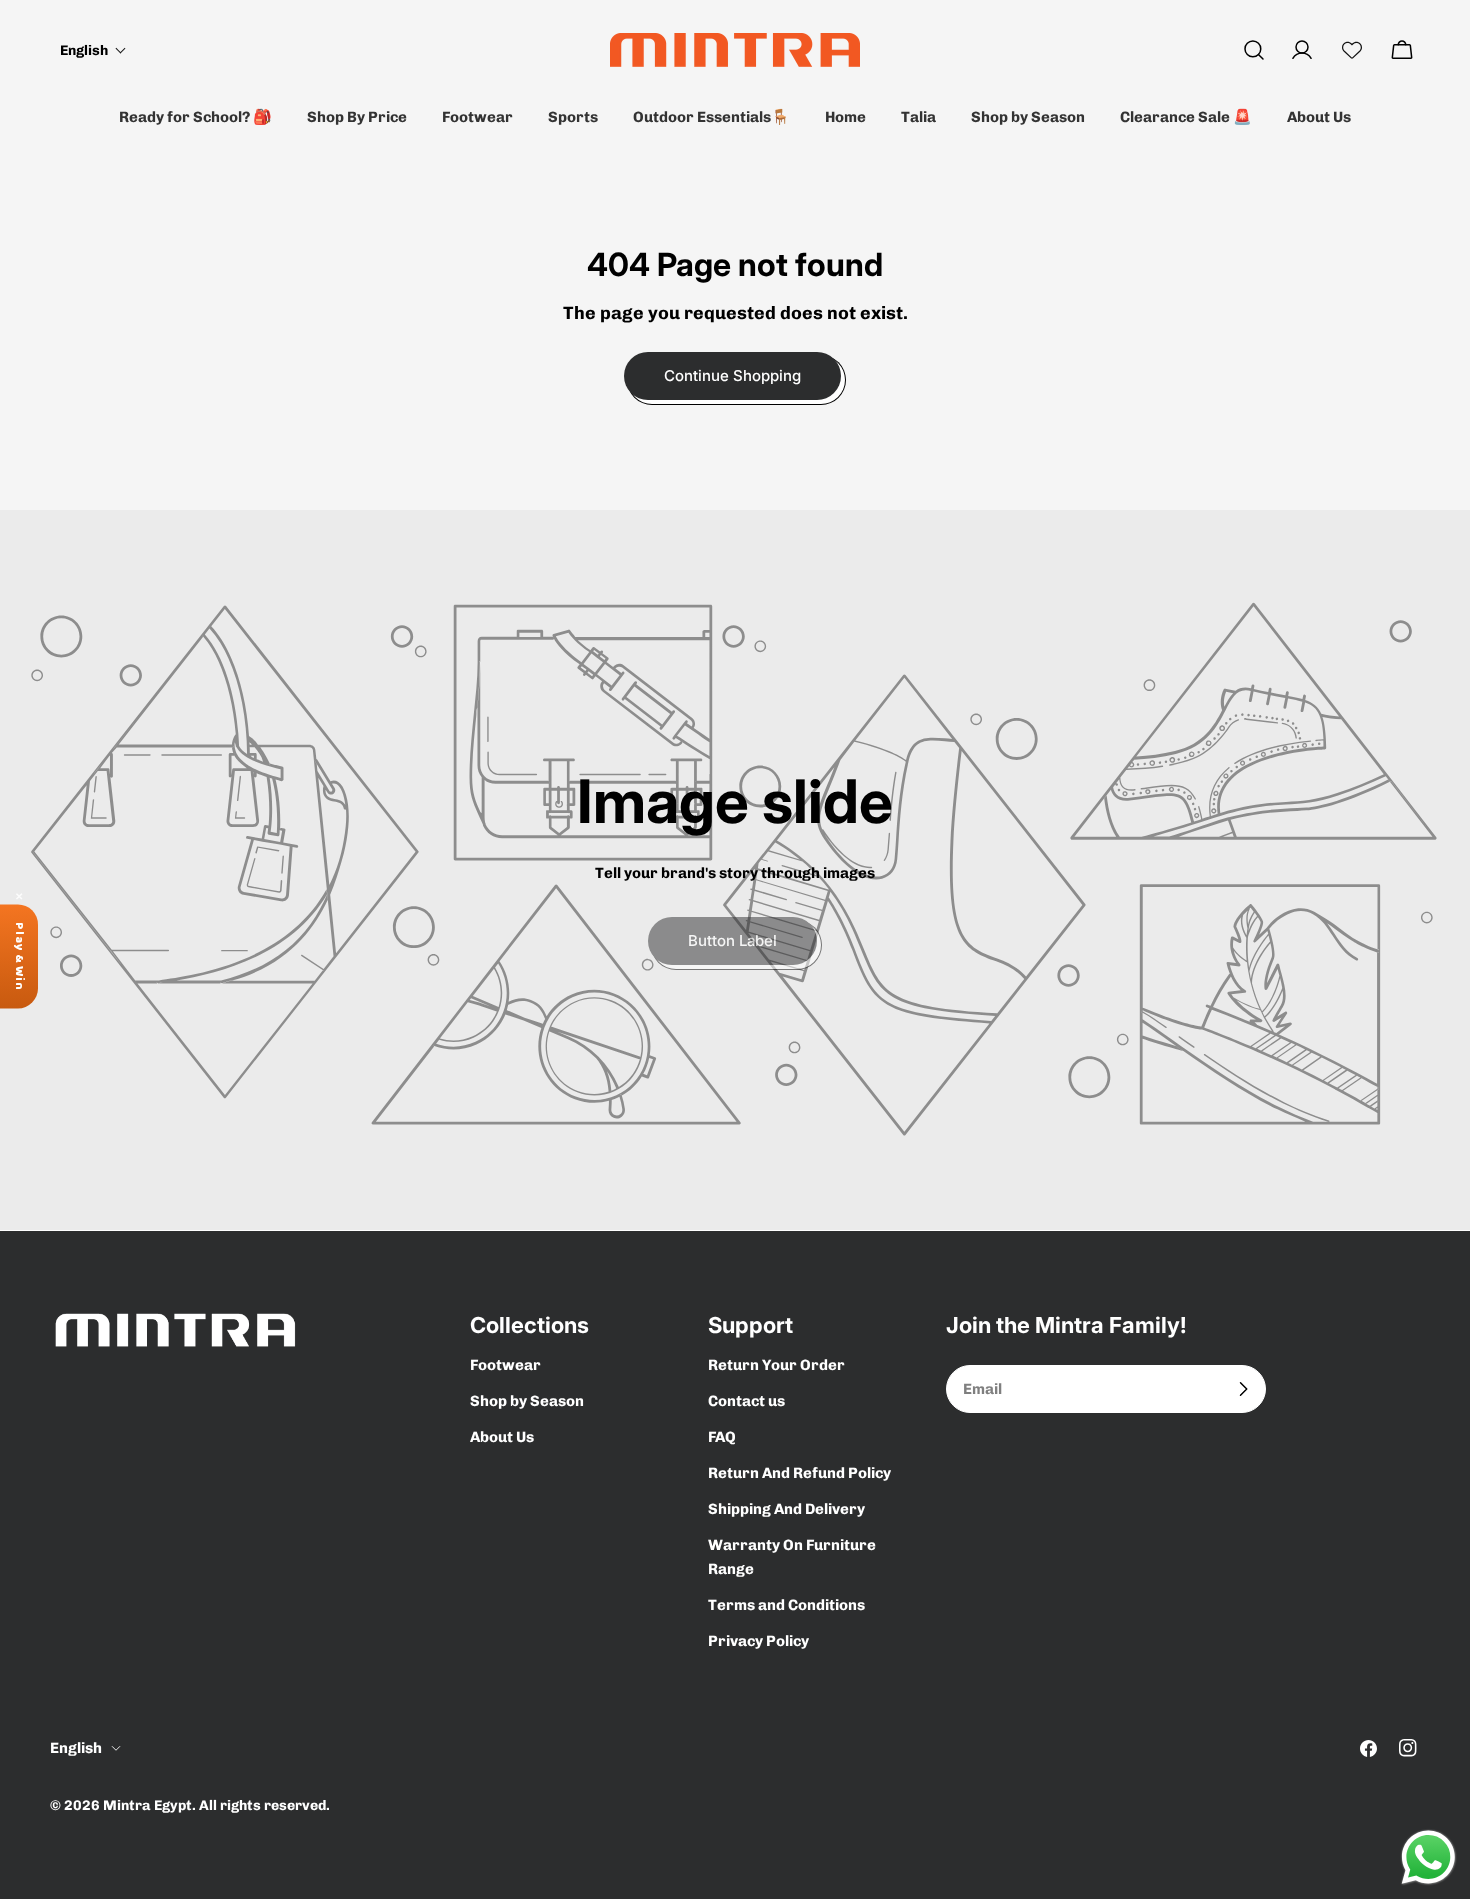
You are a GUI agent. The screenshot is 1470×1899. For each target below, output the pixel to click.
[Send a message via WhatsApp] (1428, 1857)
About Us (1319, 117)
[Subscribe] (1243, 1389)
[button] (93, 50)
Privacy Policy (758, 1641)
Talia (918, 117)
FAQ (722, 1437)
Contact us (746, 1401)
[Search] (1254, 50)
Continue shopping (732, 375)
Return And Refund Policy (799, 1473)
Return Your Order (776, 1365)
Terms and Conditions (786, 1605)
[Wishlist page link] (1352, 50)
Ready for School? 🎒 (195, 117)
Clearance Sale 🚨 (1186, 117)
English (76, 1748)
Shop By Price (357, 117)
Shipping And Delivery (786, 1509)
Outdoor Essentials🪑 (711, 117)
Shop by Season (1028, 117)
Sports (573, 117)
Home (845, 117)
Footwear (477, 117)
